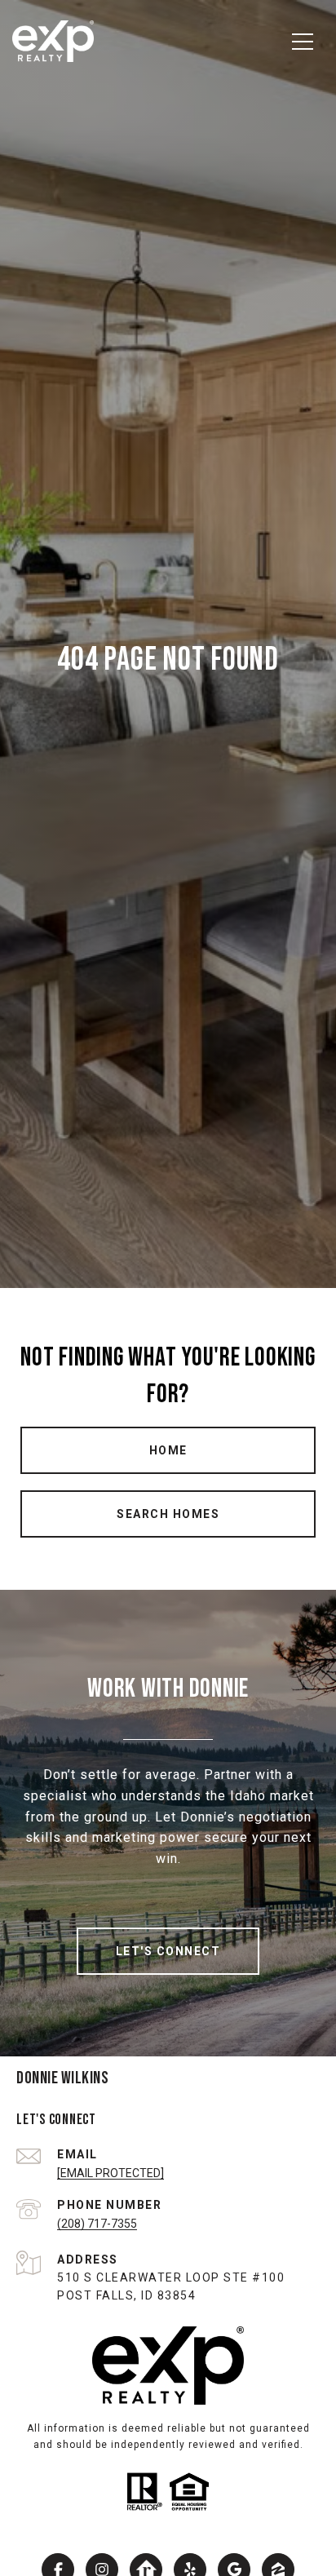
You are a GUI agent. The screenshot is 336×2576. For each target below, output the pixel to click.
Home (168, 1450)
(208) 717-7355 (97, 2224)
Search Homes (168, 1514)
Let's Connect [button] (168, 1951)
